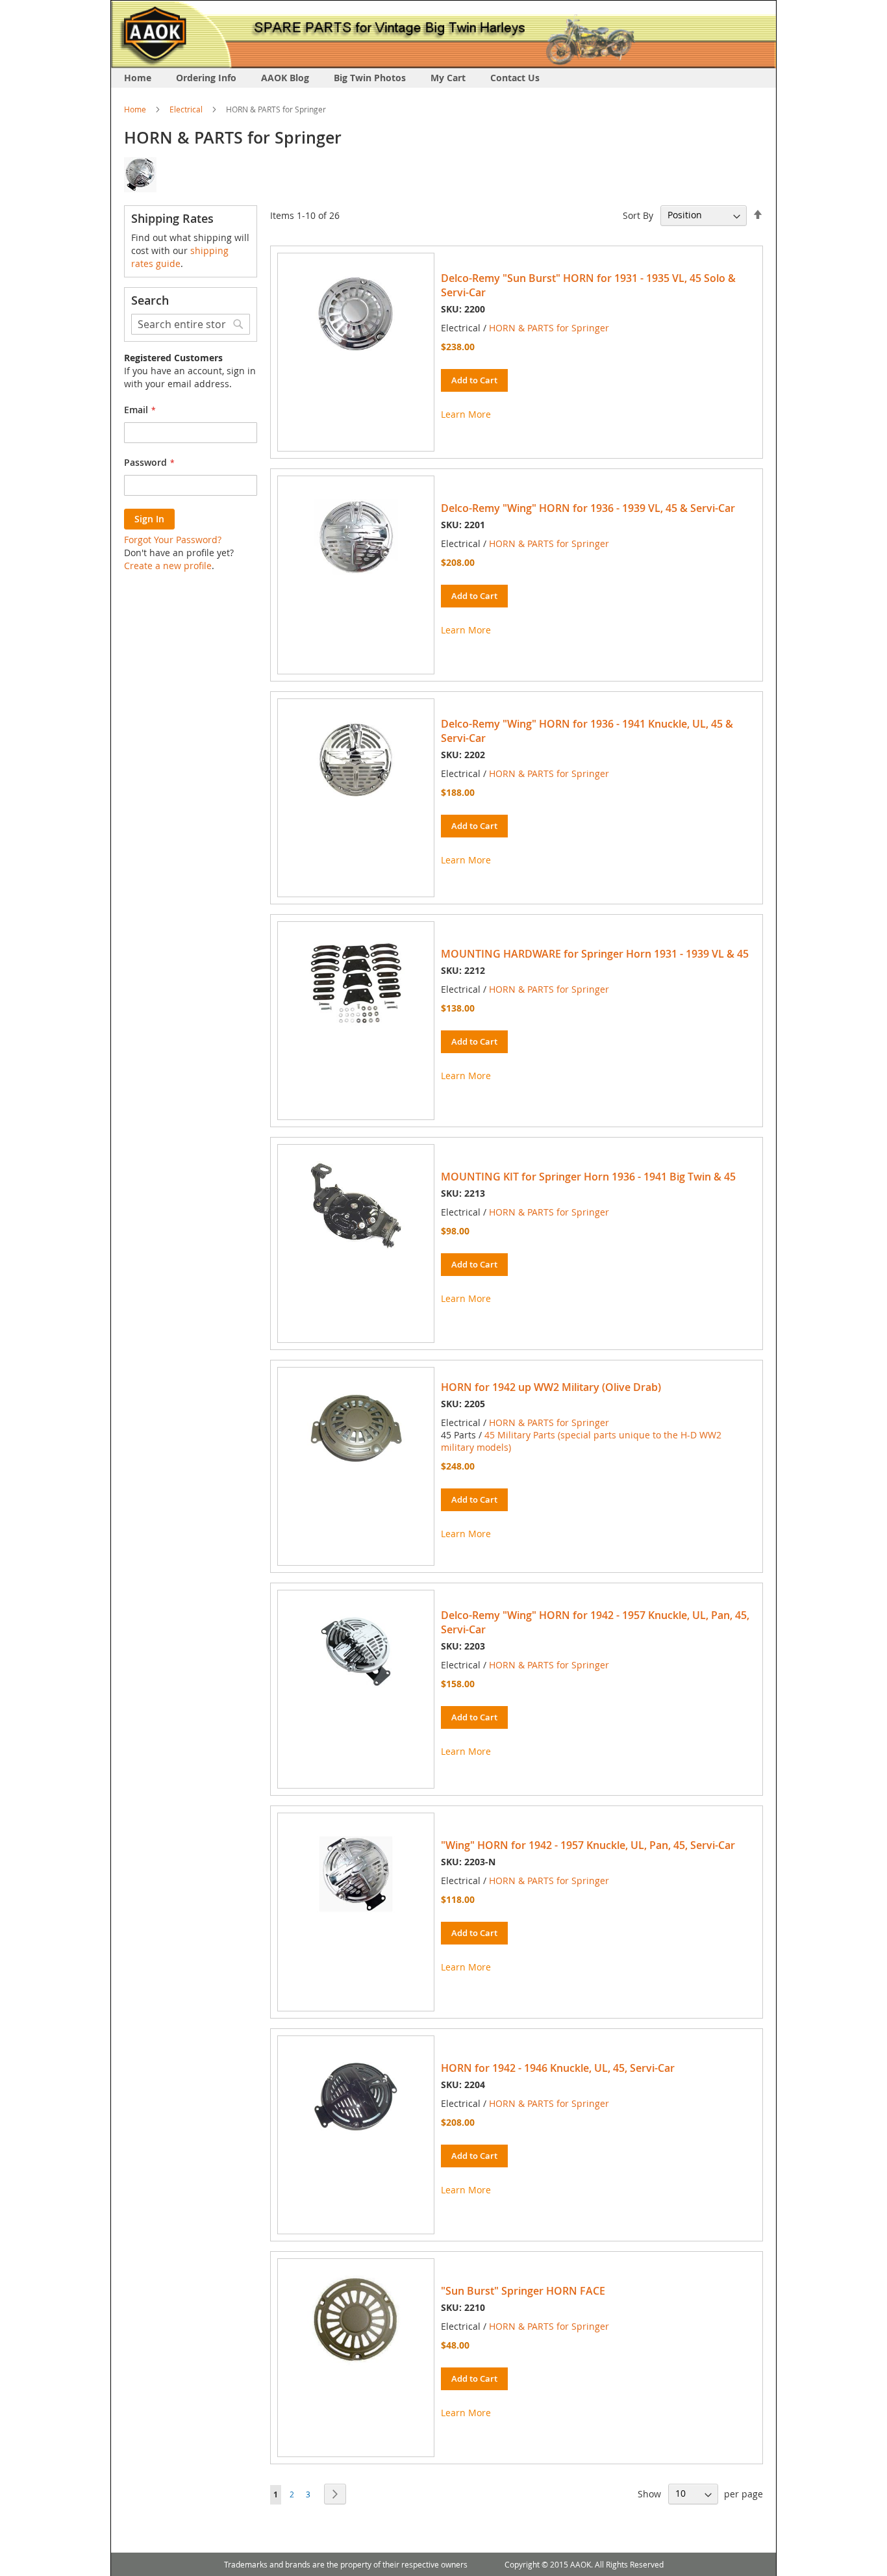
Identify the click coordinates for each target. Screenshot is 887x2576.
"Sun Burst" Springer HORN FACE (523, 2291)
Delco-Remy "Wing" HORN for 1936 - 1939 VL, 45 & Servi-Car (588, 508)
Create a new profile (168, 566)
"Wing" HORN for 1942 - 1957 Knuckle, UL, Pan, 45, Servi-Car (588, 1845)
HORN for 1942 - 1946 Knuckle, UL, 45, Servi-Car (558, 2068)
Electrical (186, 109)
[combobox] (191, 324)
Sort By (638, 215)
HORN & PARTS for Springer (549, 328)
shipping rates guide (180, 257)
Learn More (466, 414)
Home (135, 109)
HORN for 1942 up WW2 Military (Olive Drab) (551, 1387)
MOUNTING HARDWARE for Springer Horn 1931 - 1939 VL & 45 (595, 954)
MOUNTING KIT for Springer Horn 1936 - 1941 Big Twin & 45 (588, 1177)
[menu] (443, 78)
